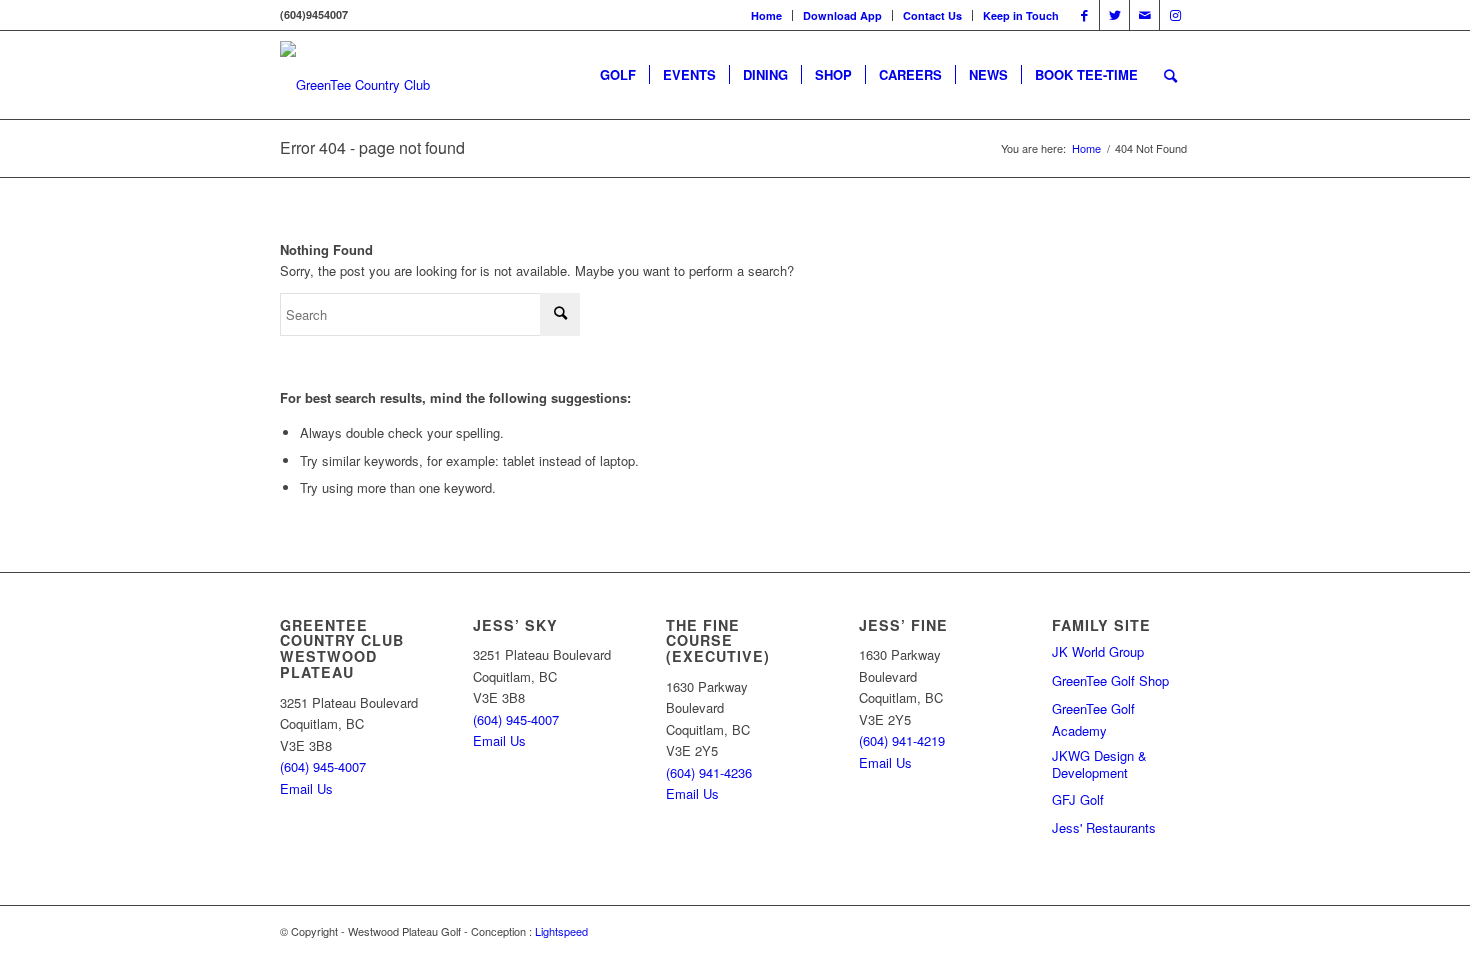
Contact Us (932, 15)
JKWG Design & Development (1099, 765)
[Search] (1170, 75)
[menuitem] (767, 15)
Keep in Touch (1021, 15)
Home (766, 15)
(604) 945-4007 (323, 766)
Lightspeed (561, 931)
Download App (842, 15)
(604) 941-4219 (902, 740)
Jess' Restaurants (1104, 827)
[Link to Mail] (1144, 15)
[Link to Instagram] (1175, 15)
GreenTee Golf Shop (1110, 680)
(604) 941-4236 (709, 772)
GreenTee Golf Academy (1093, 719)
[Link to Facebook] (1084, 15)
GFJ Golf (1078, 799)
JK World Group (1098, 651)
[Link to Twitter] (1114, 15)
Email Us (306, 788)
